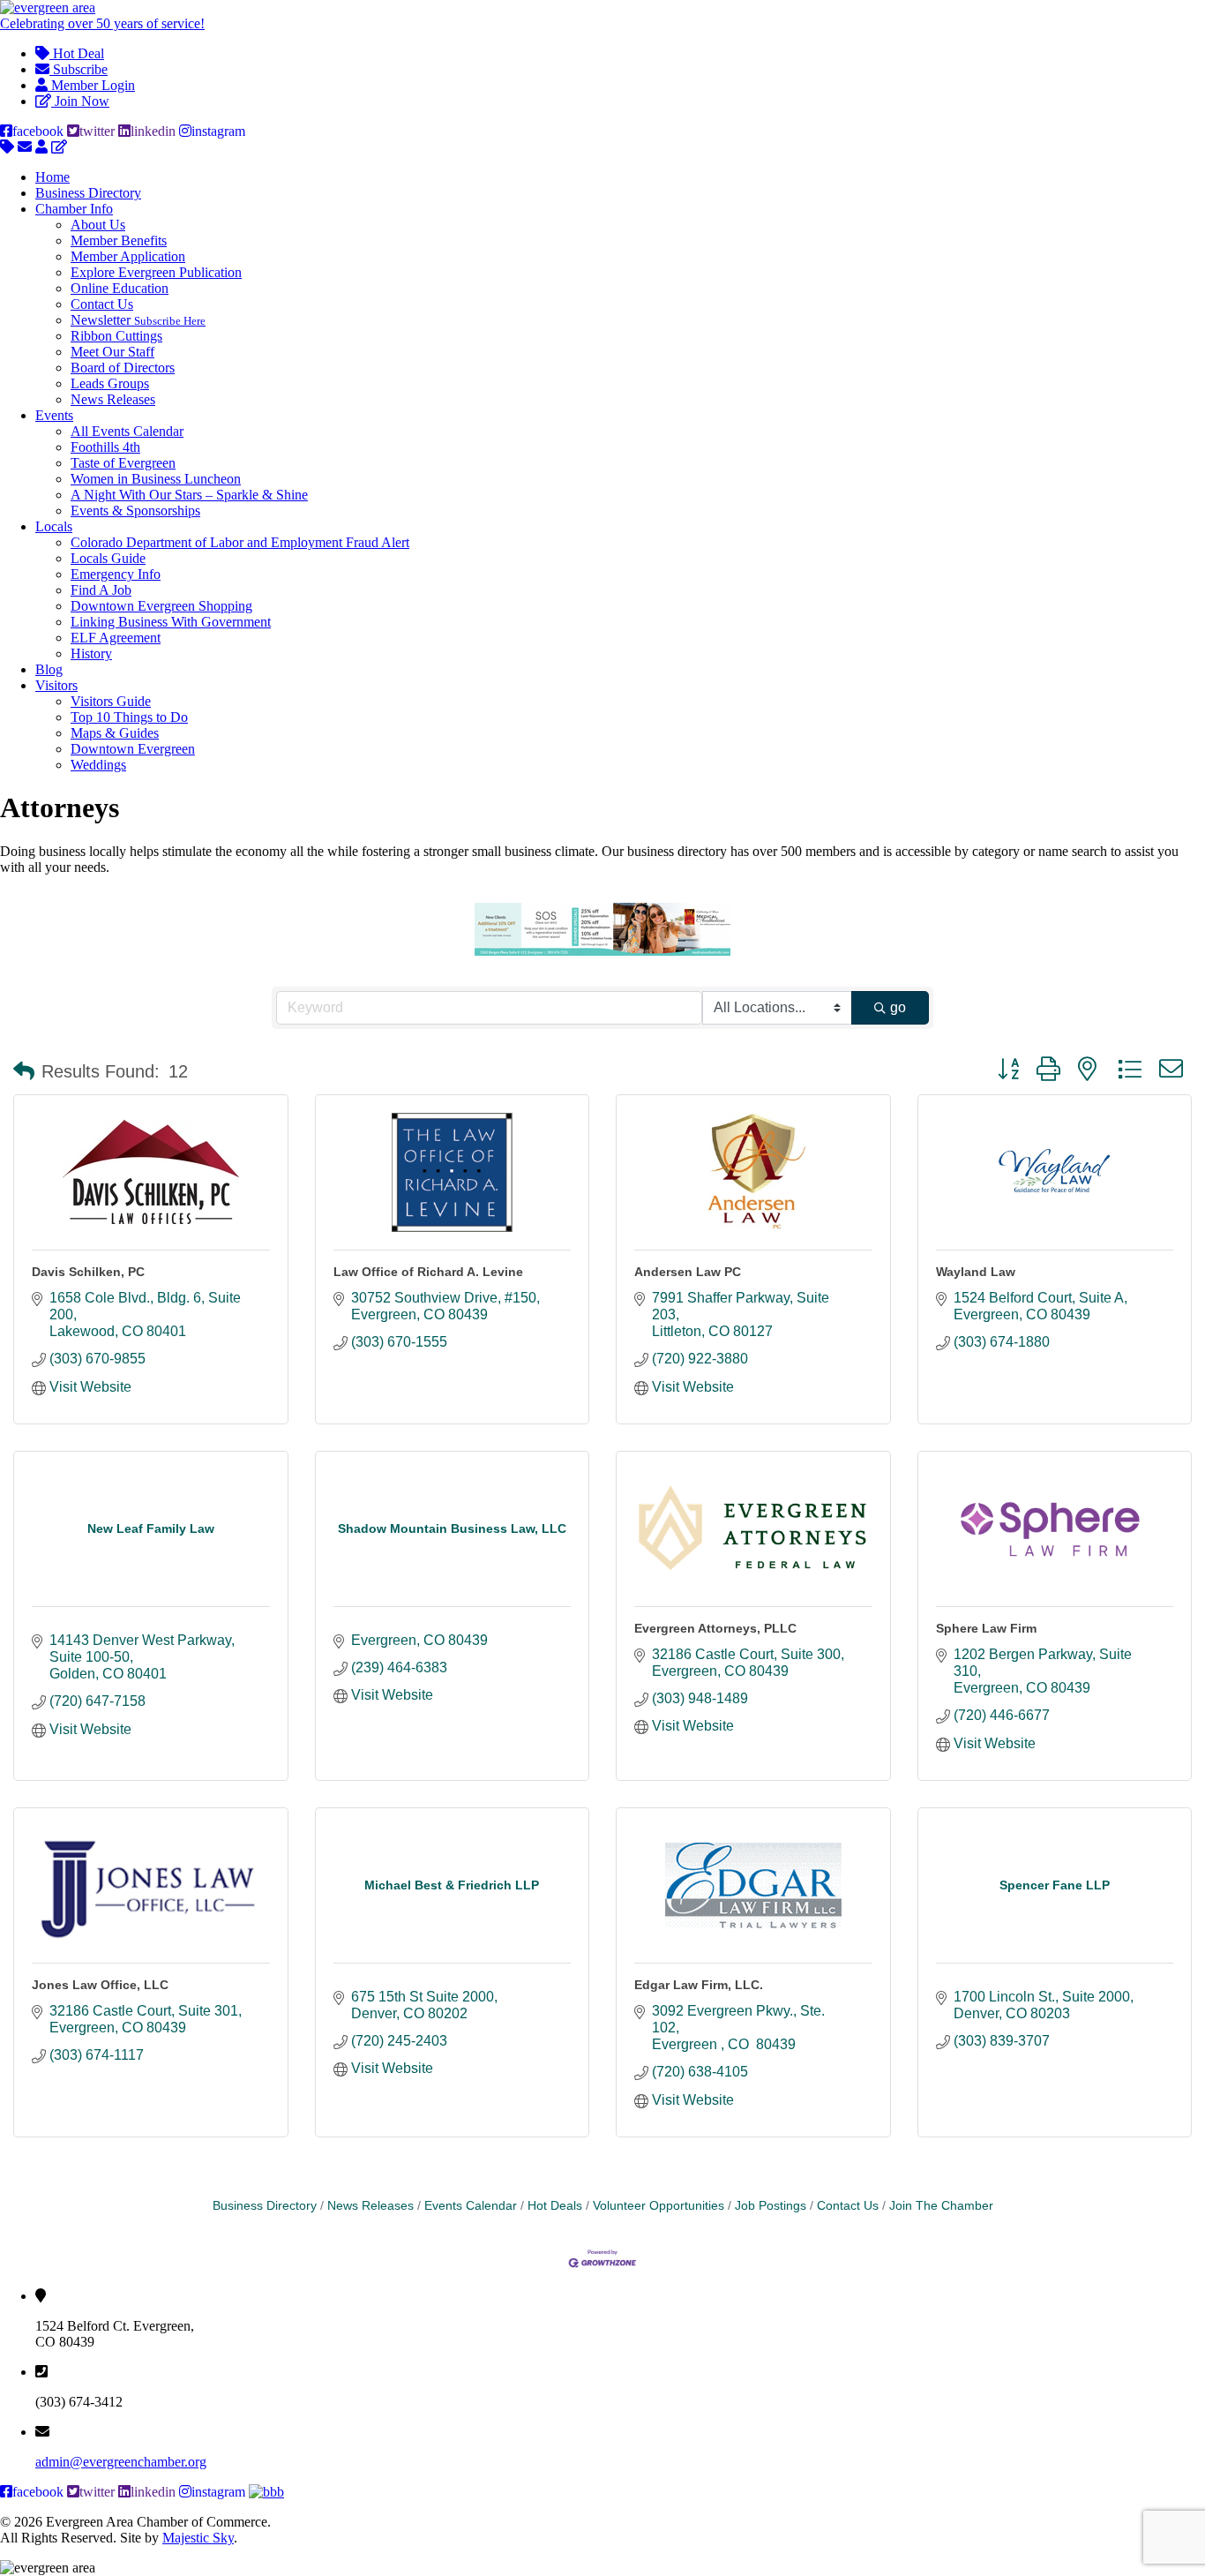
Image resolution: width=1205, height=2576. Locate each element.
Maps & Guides (115, 733)
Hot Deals (555, 2206)
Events (54, 415)
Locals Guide (108, 558)
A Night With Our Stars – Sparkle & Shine (189, 495)
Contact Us (102, 304)
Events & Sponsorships (135, 511)
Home (52, 177)
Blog (49, 669)
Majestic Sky (198, 2538)
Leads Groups (110, 383)
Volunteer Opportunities (659, 2206)
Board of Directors (123, 368)
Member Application (128, 256)
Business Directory (88, 193)
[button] (24, 1071)
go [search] (898, 1007)
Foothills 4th (105, 447)
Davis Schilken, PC (88, 1272)
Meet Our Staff (112, 352)
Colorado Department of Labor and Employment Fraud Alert (240, 542)
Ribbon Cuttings (116, 336)
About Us (98, 225)
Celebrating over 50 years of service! (102, 23)
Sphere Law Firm (986, 1628)
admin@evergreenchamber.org (121, 2462)
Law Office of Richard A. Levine (428, 1272)
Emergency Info (116, 574)
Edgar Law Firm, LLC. (699, 1985)
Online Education (120, 288)
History (91, 653)
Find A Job (101, 590)
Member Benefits (119, 240)
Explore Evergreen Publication (156, 272)
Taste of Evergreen (123, 463)
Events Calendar (471, 2206)
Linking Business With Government (171, 622)
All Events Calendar (127, 431)
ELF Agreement (116, 638)
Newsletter (138, 320)
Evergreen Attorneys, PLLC (715, 1628)
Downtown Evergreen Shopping (161, 606)
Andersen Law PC (688, 1272)
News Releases (113, 399)
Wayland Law (976, 1272)
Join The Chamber (941, 2206)
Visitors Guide (111, 701)
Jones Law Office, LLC (100, 1985)
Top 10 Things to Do (129, 717)
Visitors (56, 685)
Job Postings (771, 2206)
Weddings (98, 765)
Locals (54, 526)
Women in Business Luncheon (156, 479)
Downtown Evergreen (133, 749)
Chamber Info (74, 209)
